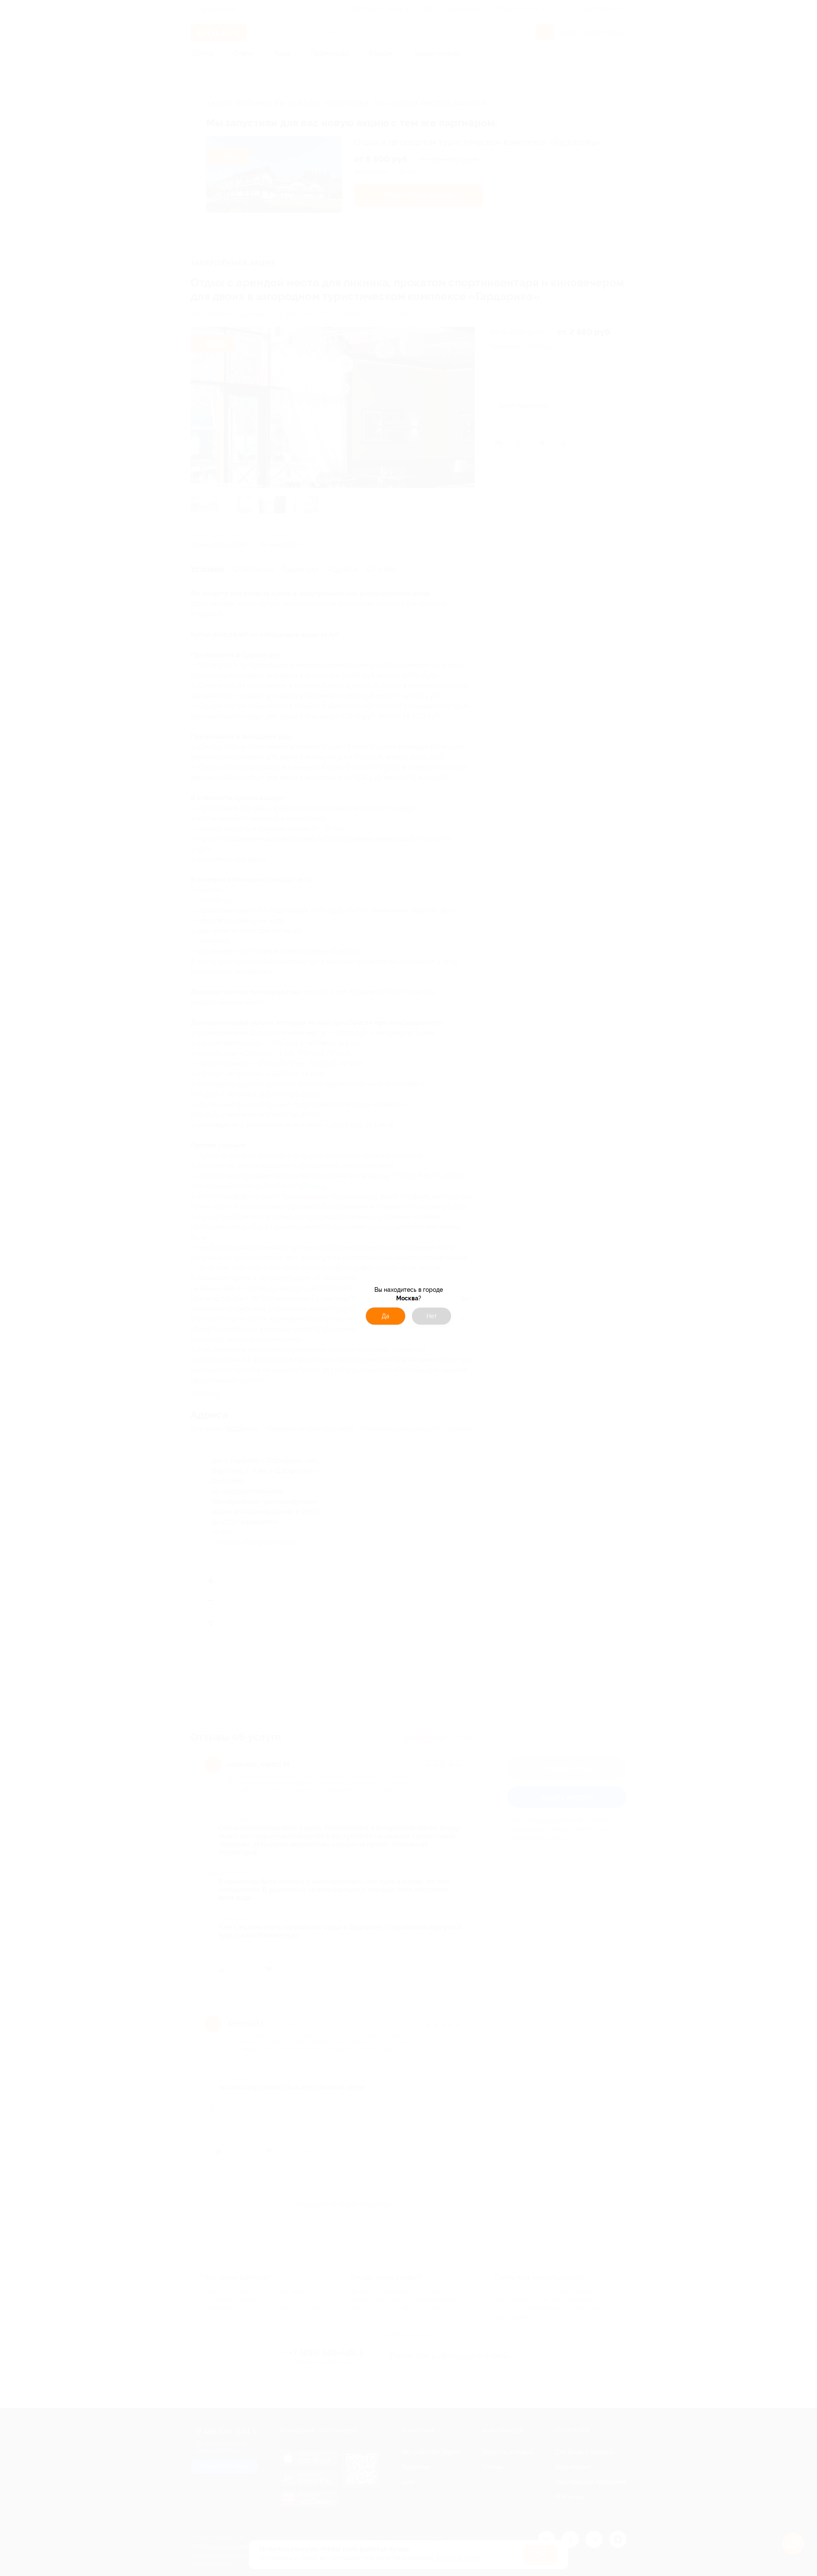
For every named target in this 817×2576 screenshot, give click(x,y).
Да (386, 1316)
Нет (432, 1316)
